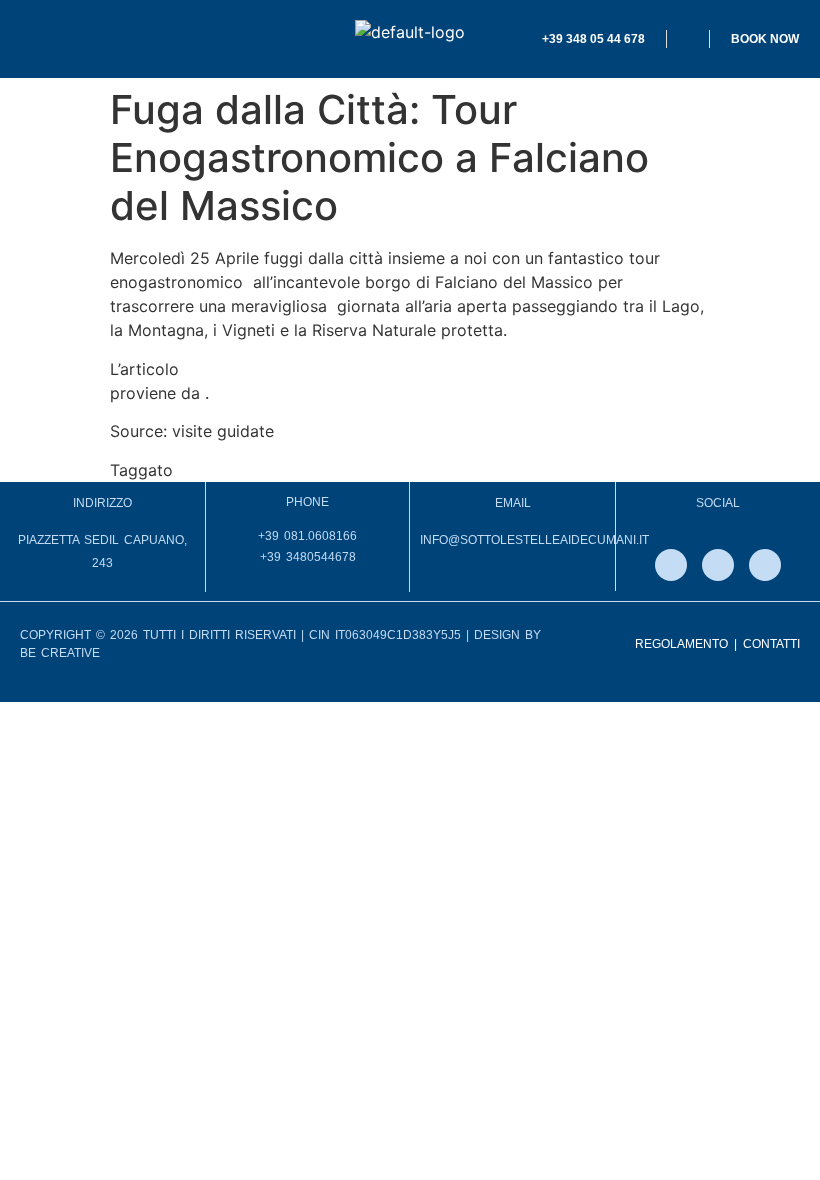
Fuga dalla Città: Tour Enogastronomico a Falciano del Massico (423, 369)
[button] (150, 39)
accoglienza (223, 470)
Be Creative (60, 653)
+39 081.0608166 (307, 536)
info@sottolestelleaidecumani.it (534, 540)
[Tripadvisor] (765, 565)
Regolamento (681, 644)
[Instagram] (718, 565)
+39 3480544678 (308, 557)
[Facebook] (671, 565)
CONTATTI (771, 644)
